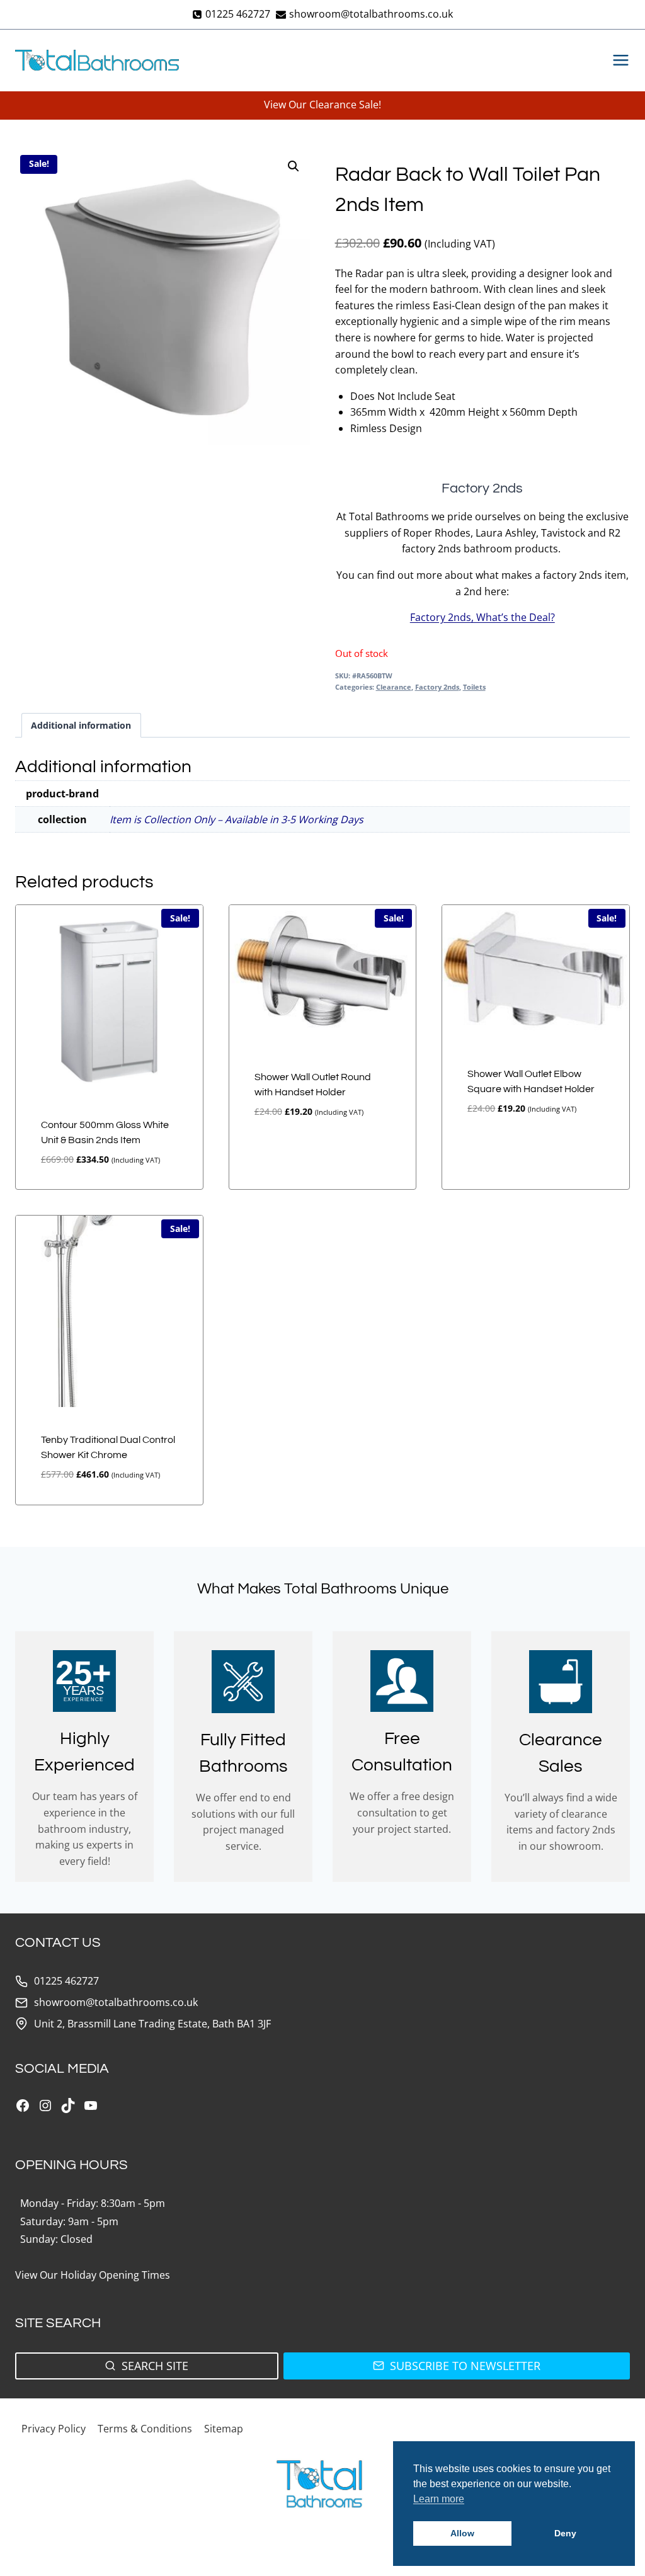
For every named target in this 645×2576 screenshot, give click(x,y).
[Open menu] (618, 60)
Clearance (394, 687)
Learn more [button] (439, 2499)
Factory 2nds (437, 687)
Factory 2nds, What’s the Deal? (482, 617)
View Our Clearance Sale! (322, 105)
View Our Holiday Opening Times (93, 2275)
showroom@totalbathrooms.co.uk (116, 2002)
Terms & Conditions (145, 2429)
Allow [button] (462, 2533)
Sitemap (224, 2429)
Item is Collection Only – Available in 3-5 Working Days (237, 819)
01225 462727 (66, 1981)
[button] (294, 166)
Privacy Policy (54, 2429)
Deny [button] (565, 2533)
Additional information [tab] (81, 725)
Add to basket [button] (279, 1154)
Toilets (474, 687)
